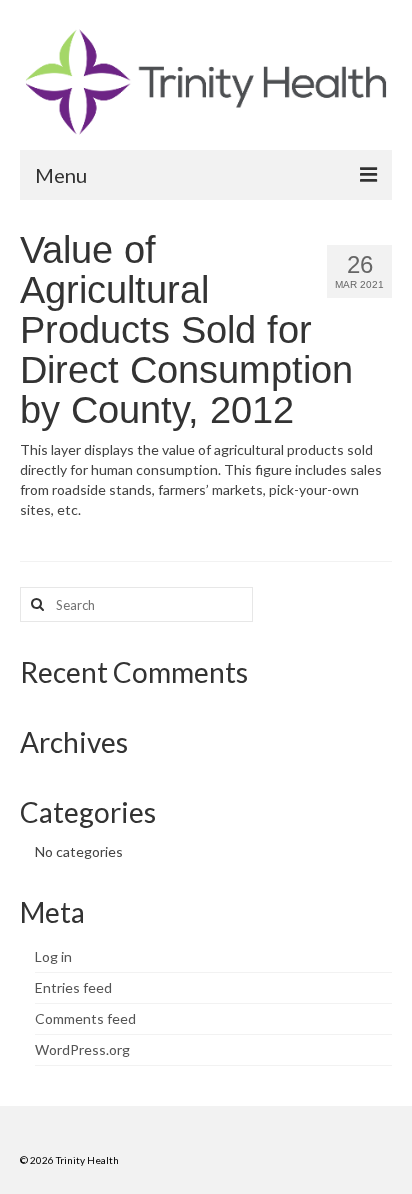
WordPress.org (82, 1049)
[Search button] (35, 604)
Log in (53, 956)
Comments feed (85, 1018)
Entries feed (73, 987)
